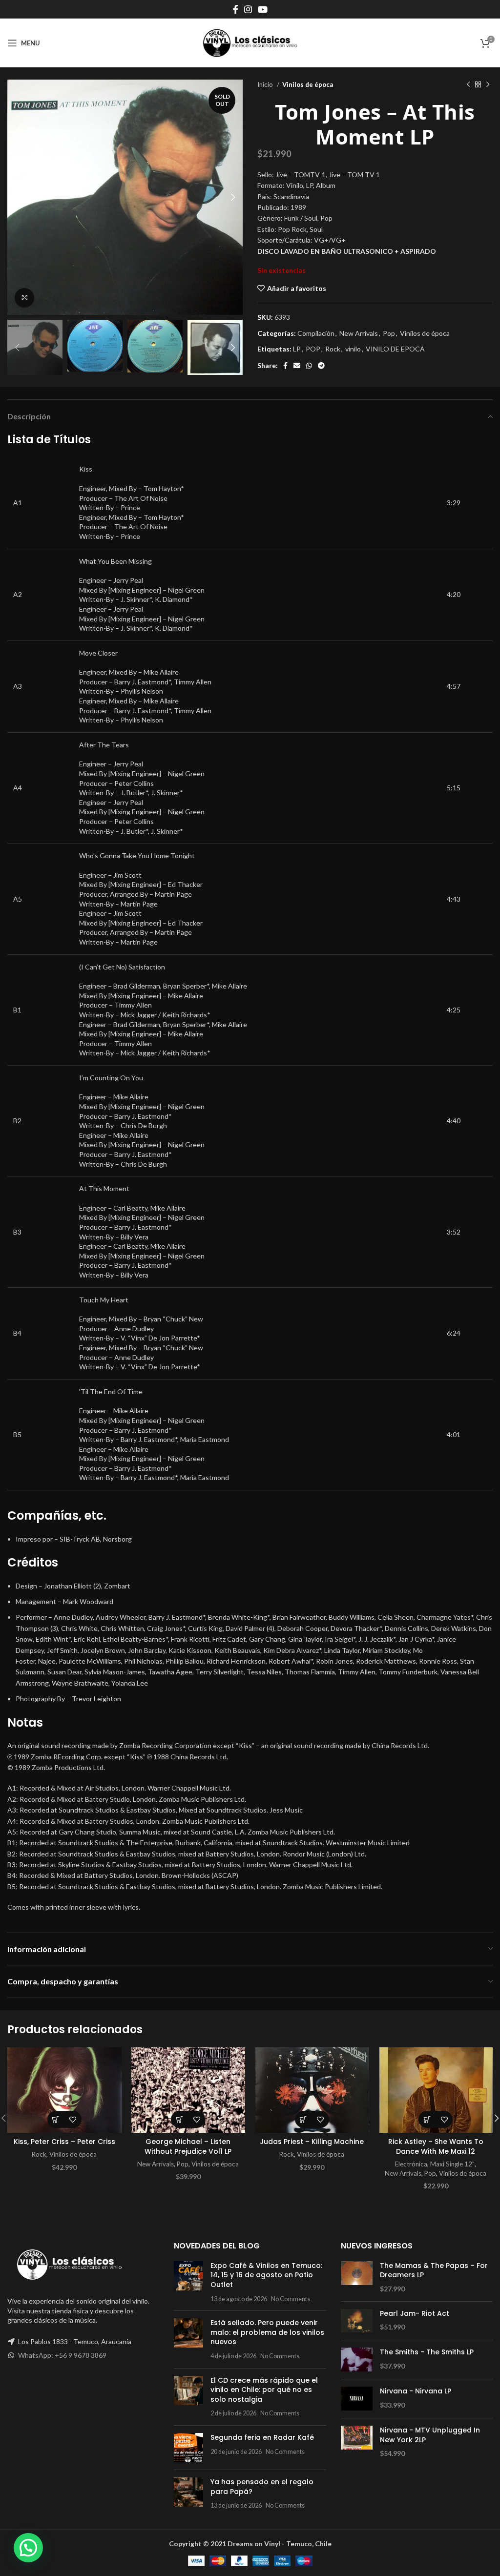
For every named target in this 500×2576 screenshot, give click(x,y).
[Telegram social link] (321, 366)
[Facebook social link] (236, 9)
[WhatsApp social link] (309, 366)
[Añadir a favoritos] (73, 2119)
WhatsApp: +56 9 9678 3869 (62, 2355)
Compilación (316, 333)
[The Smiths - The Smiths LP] (357, 2360)
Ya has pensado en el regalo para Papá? (262, 2487)
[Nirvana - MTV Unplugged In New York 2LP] (357, 2442)
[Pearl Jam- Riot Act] (357, 2321)
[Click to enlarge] (24, 298)
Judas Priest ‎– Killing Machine (312, 2142)
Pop (389, 333)
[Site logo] (250, 42)
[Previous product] (468, 85)
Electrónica (411, 2164)
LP (297, 349)
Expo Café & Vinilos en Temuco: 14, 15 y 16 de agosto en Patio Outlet (266, 2275)
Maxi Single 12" (452, 2164)
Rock (333, 349)
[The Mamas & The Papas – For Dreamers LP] (357, 2277)
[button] (56, 2119)
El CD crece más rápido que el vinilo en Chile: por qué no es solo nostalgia (264, 2390)
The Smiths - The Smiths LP (427, 2352)
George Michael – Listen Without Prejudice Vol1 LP (188, 2146)
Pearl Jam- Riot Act (415, 2314)
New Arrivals (359, 333)
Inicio (266, 84)
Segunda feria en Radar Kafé (262, 2437)
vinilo (353, 349)
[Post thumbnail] (188, 2282)
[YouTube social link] (263, 9)
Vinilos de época (308, 84)
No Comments (291, 2299)
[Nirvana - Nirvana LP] (357, 2399)
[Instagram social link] (248, 9)
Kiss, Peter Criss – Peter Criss (64, 2142)
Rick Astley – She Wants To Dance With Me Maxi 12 (436, 2146)
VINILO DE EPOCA (395, 349)
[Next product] (488, 85)
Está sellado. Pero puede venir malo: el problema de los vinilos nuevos (267, 2332)
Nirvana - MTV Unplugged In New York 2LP (430, 2435)
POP (313, 349)
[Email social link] (297, 366)
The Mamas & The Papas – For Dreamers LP (434, 2271)
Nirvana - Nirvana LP (416, 2391)
